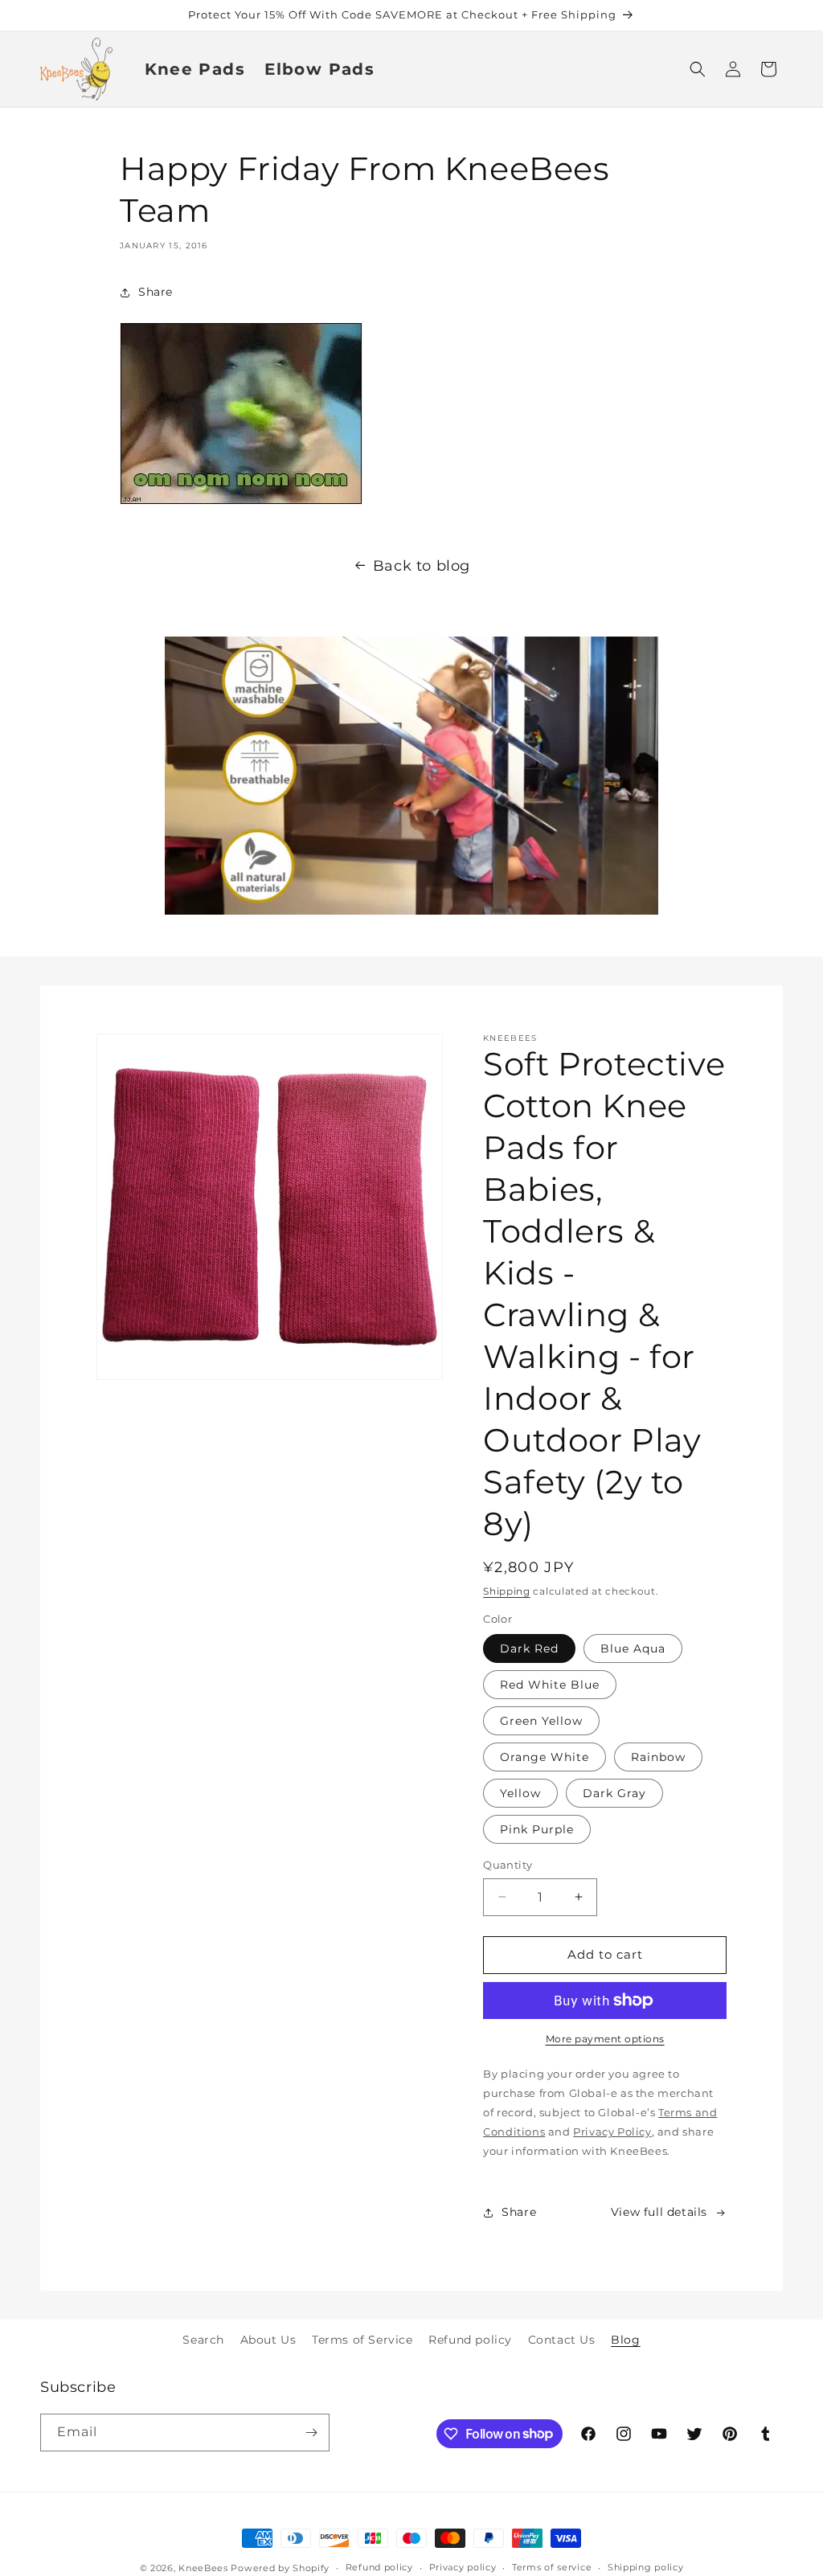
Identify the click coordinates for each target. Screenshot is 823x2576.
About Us (268, 2340)
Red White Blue (550, 1685)
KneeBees (203, 2568)
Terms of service (552, 2567)
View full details (659, 2212)
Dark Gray (614, 1793)
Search (203, 2340)
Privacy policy (463, 2567)
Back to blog (422, 566)
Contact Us (562, 2340)
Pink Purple (537, 1829)
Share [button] (156, 292)
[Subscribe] (311, 2433)
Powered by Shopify (280, 2568)
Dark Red (529, 1648)
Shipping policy (646, 2567)
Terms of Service (362, 2340)
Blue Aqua (633, 1648)
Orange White (545, 1757)
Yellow (520, 1793)
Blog (625, 2340)
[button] (698, 69)
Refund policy (470, 2340)
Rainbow (658, 1757)
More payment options (605, 2039)
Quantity (508, 1865)
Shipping (507, 1591)
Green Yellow (541, 1721)
